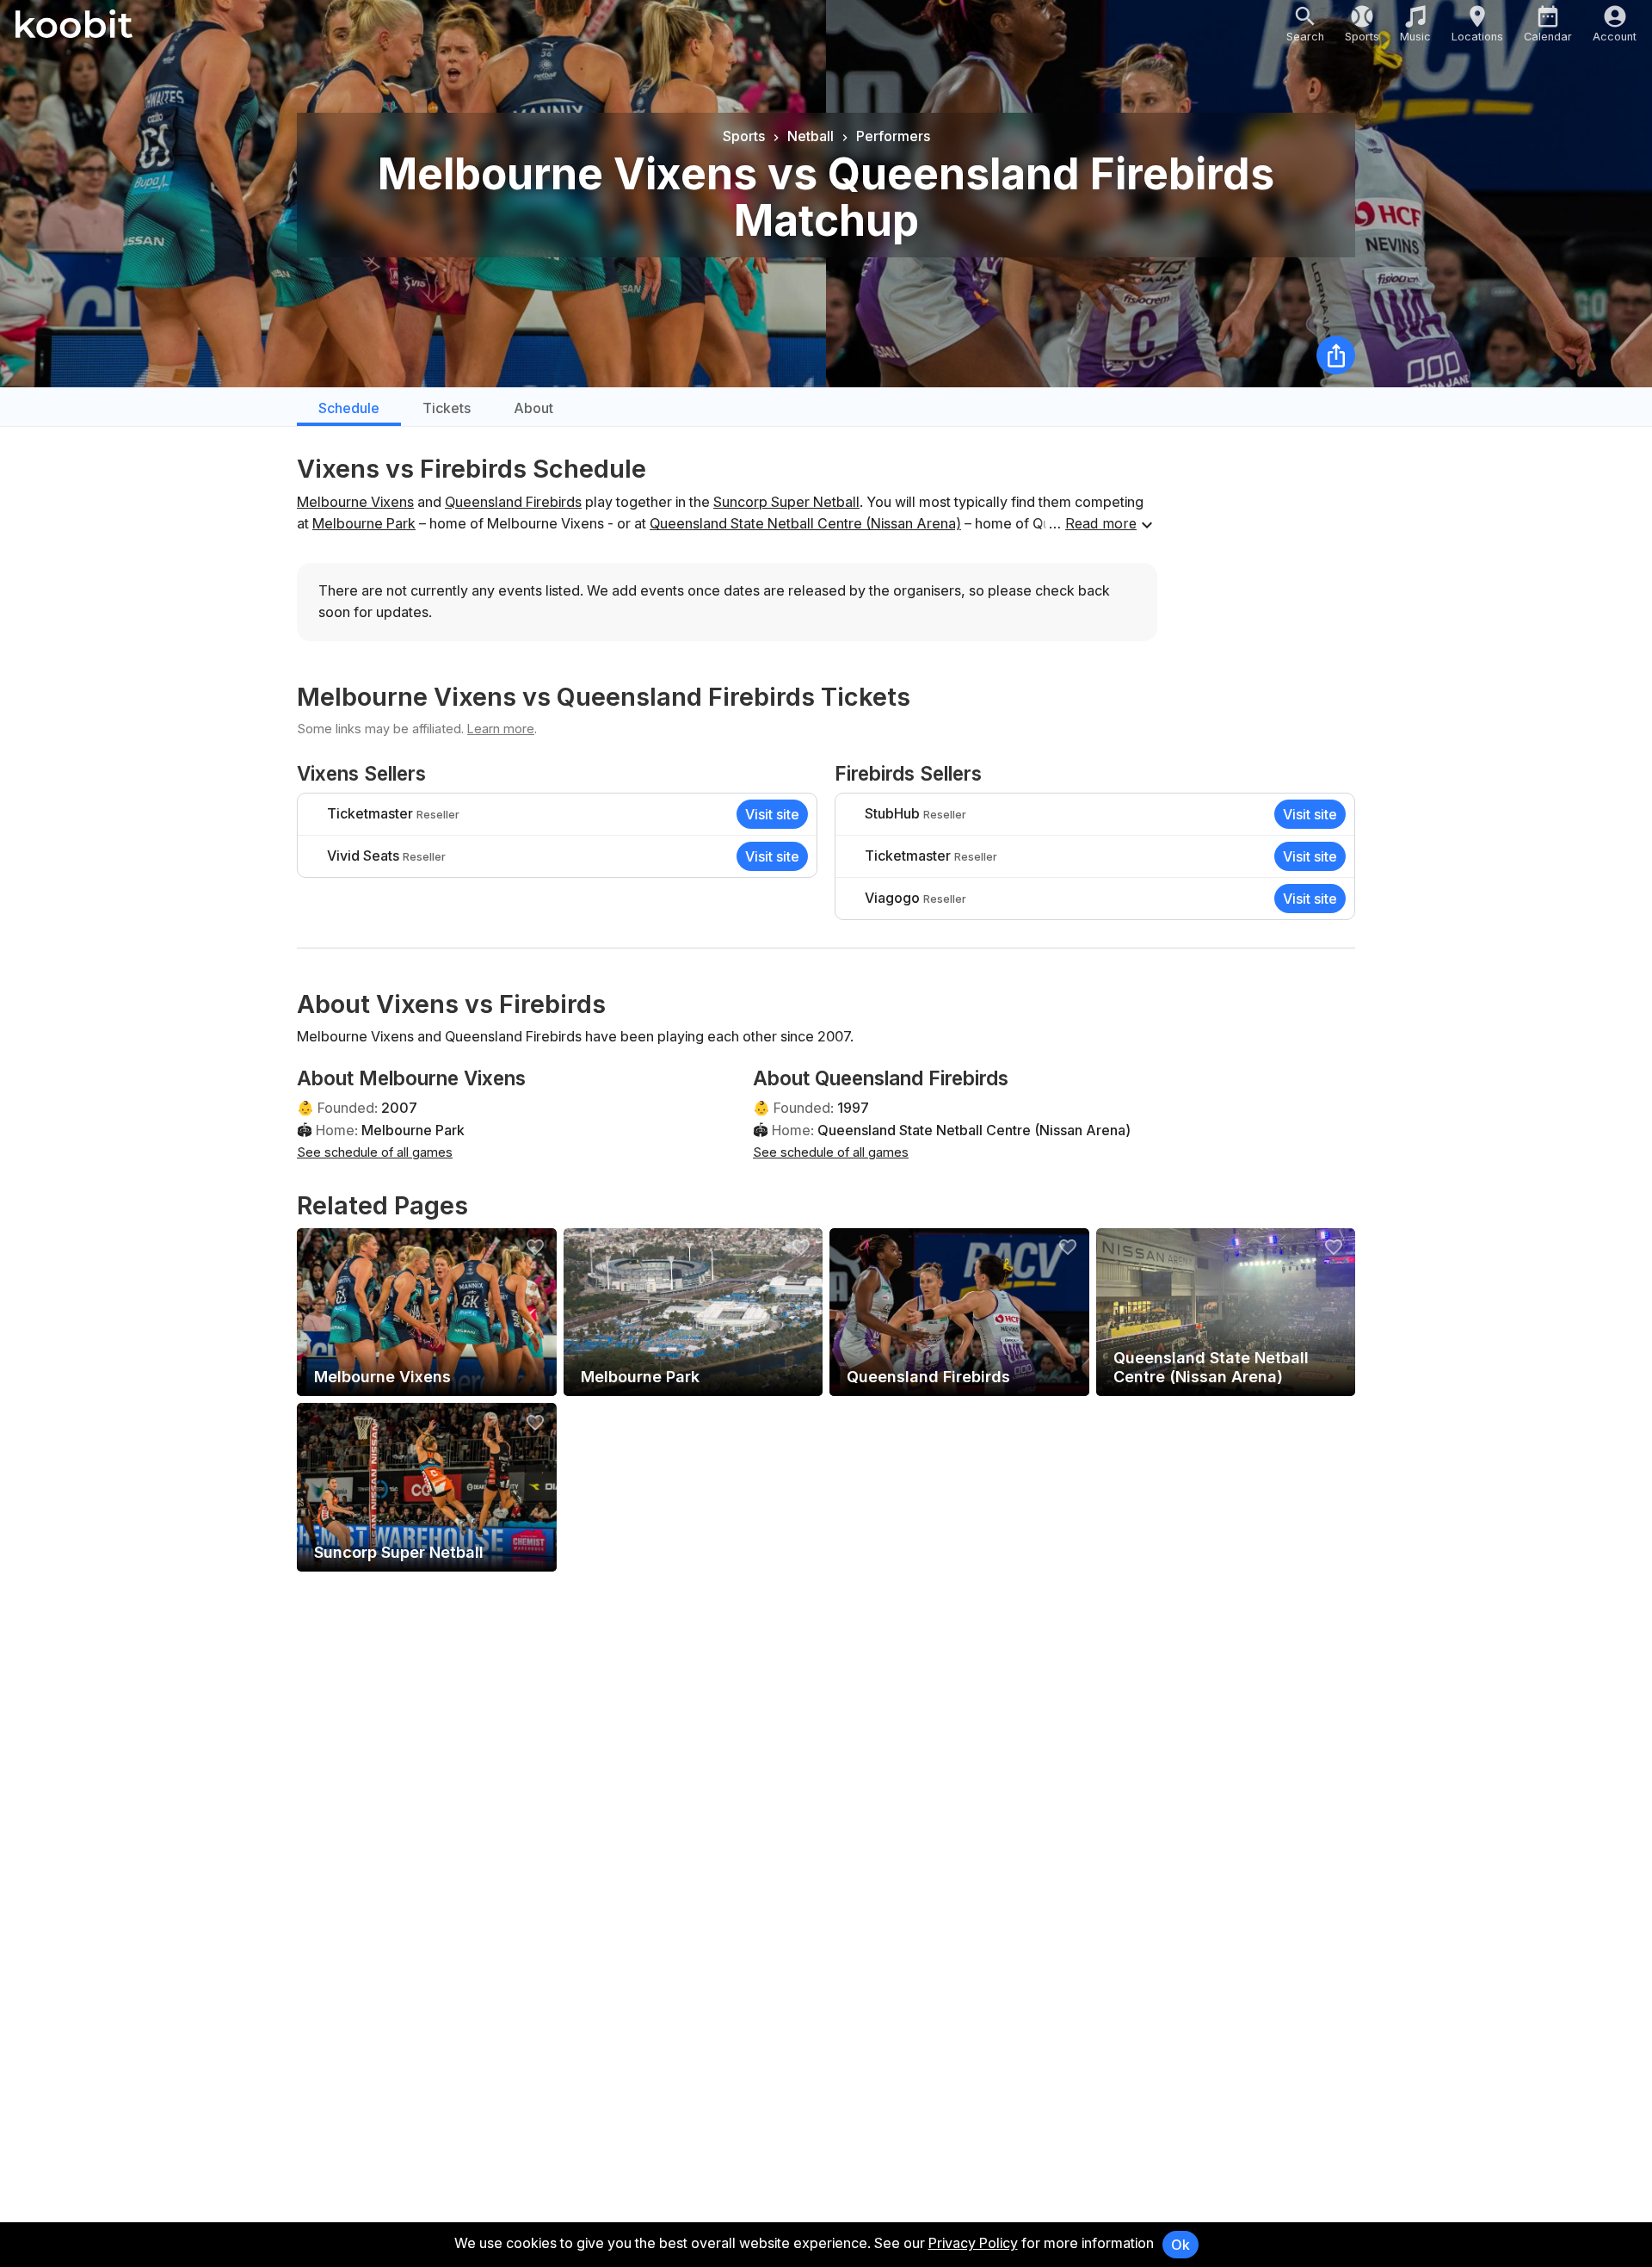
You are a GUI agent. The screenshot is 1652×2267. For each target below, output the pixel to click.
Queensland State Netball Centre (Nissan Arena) (805, 523)
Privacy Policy (973, 2243)
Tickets (447, 408)
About (533, 408)
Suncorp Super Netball (786, 502)
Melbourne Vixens (355, 502)
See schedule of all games (375, 1152)
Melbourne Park (364, 523)
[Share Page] (1336, 355)
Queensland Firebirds (513, 502)
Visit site (772, 814)
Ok (1180, 2245)
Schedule (349, 408)
